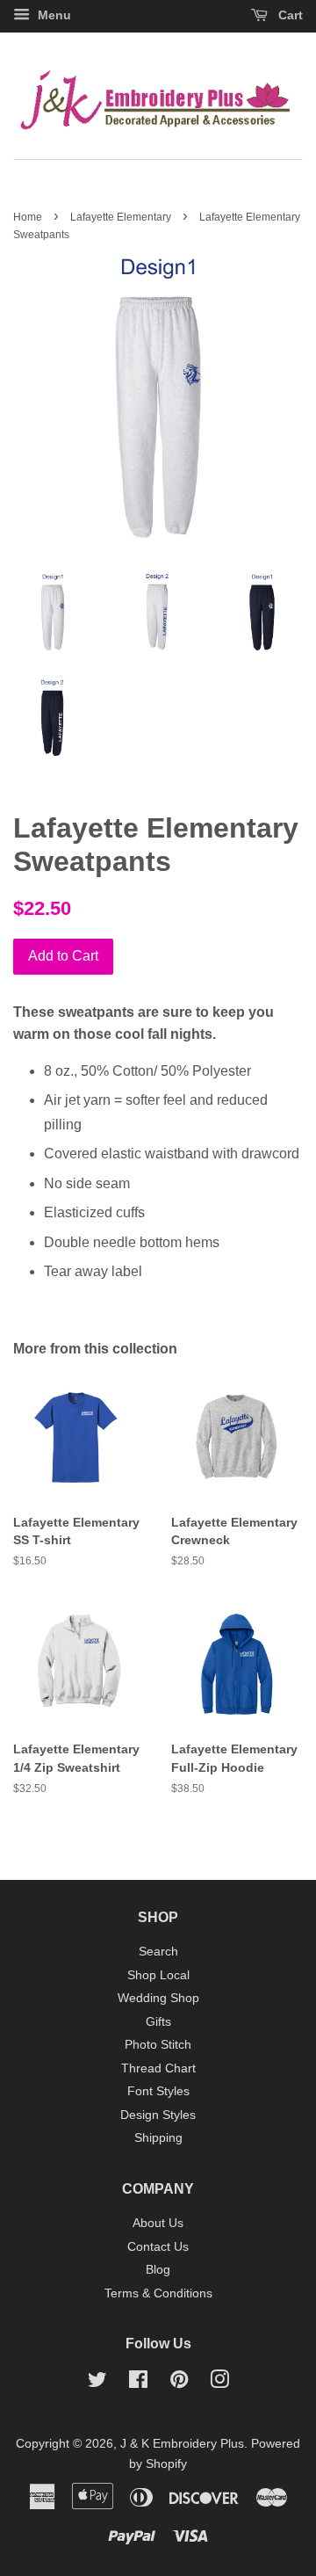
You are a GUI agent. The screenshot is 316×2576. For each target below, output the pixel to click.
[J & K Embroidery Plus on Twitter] (97, 2383)
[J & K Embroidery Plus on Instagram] (219, 2383)
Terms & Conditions (158, 2293)
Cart (289, 15)
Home (28, 217)
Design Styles (158, 2115)
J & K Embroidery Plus (182, 2444)
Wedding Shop (158, 1998)
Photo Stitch (158, 2045)
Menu (53, 15)
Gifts (158, 2022)
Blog (158, 2270)
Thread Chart (158, 2068)
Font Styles (158, 2091)
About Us (158, 2223)
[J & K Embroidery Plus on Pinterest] (179, 2383)
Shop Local (158, 1975)
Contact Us (158, 2247)
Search (158, 1952)
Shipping (158, 2138)
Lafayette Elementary (121, 217)
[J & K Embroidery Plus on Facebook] (138, 2383)
